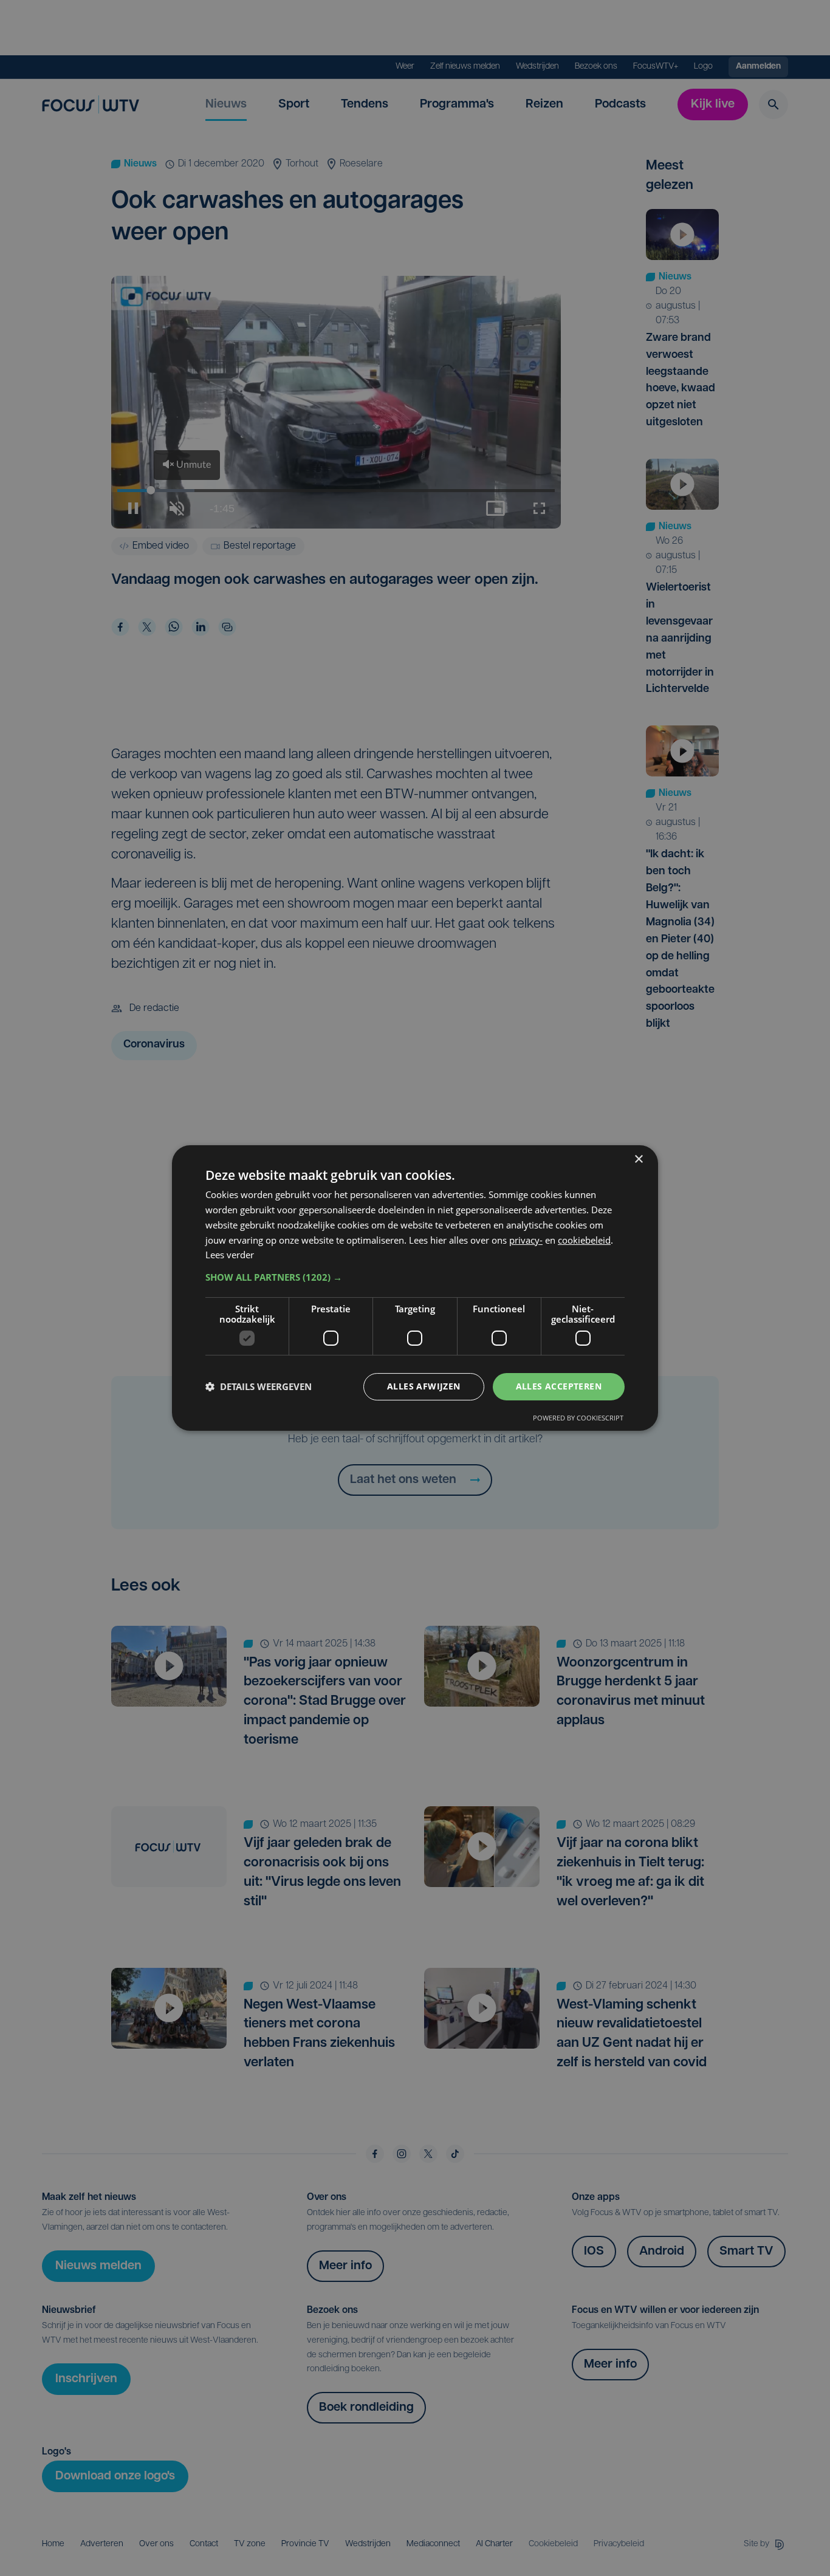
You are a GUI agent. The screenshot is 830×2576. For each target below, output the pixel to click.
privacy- (526, 1240)
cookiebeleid (584, 1240)
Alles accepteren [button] (559, 1386)
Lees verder (230, 1255)
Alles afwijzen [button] (424, 1386)
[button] (415, 1277)
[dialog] (415, 1288)
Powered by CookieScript (578, 1418)
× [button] (638, 1160)
